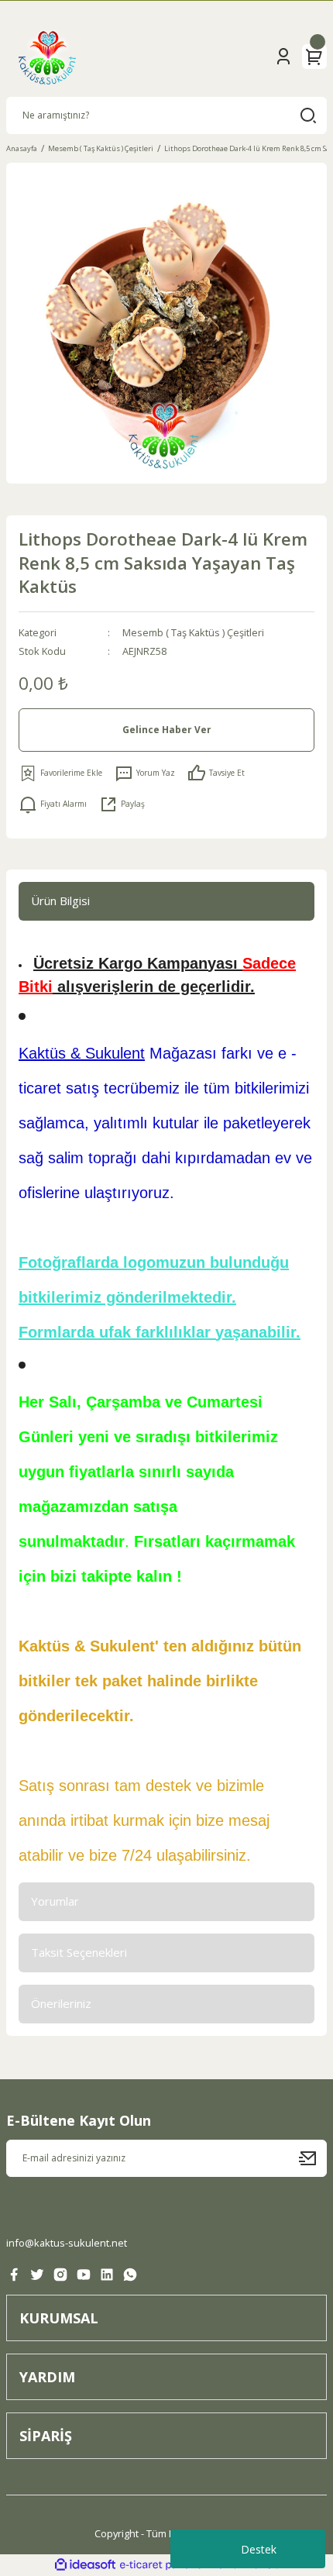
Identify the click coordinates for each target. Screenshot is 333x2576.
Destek (259, 2549)
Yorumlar (55, 1901)
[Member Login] (283, 57)
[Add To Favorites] (60, 773)
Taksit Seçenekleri (79, 1952)
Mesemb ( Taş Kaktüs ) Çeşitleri (193, 632)
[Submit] (313, 2158)
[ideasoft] (85, 2565)
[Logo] (47, 57)
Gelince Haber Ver (167, 729)
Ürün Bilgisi (60, 901)
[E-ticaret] (165, 2565)
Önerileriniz (61, 2003)
